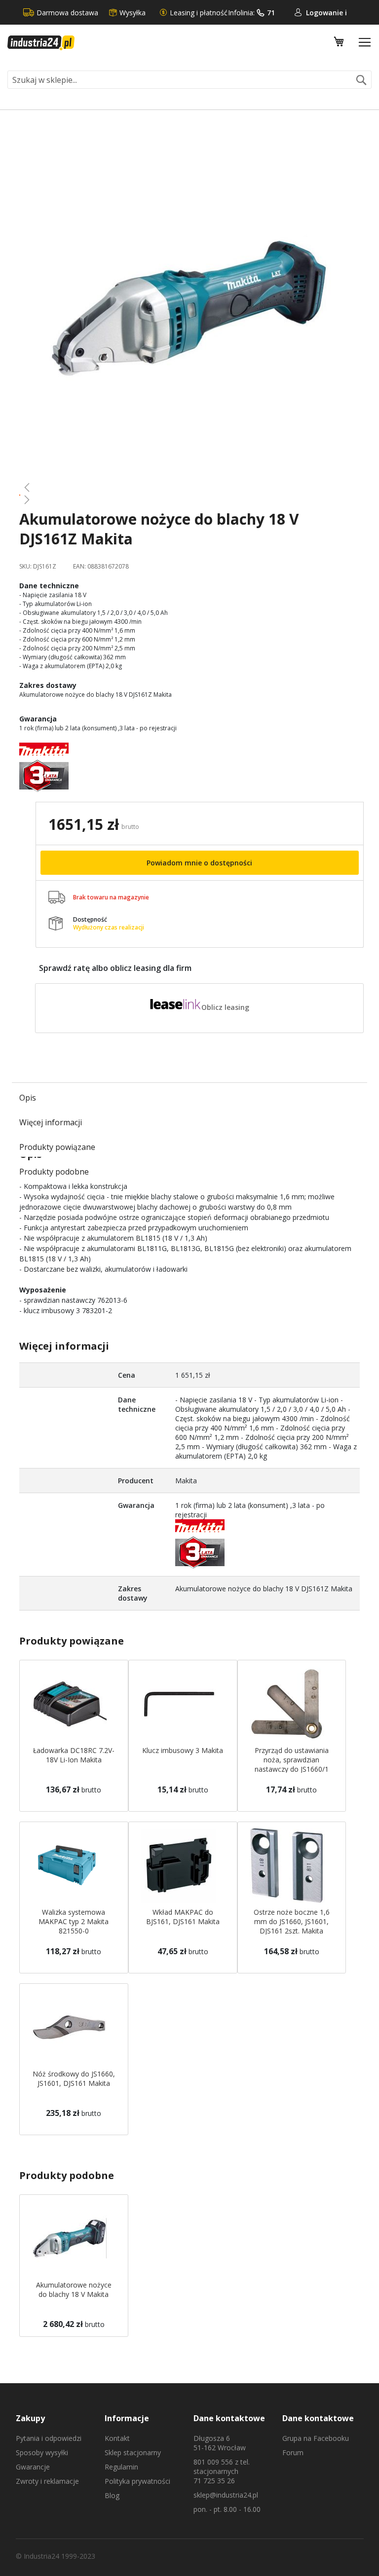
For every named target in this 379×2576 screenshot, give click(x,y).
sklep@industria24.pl (226, 2495)
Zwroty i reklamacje (47, 2481)
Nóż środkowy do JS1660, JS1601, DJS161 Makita (74, 2078)
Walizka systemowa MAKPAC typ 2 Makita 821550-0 (74, 1921)
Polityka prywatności (137, 2481)
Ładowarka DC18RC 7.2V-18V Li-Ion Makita (74, 1755)
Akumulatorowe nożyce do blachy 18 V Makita (74, 2290)
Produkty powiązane (57, 1147)
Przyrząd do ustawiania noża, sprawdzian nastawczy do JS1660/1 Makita (292, 1764)
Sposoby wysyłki (42, 2452)
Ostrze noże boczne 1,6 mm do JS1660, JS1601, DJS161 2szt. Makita (292, 1921)
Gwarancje (33, 2467)
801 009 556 (213, 2462)
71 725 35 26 (214, 2481)
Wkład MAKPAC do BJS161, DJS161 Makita (183, 1917)
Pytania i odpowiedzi (49, 2438)
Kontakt (117, 2438)
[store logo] (41, 43)
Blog (112, 2495)
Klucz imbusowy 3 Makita (183, 1750)
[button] (189, 487)
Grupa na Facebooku (316, 2438)
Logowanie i (326, 13)
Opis (28, 1098)
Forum (293, 2452)
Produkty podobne (54, 1172)
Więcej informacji (51, 1122)
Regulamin (121, 2467)
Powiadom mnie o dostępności (199, 863)
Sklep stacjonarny (133, 2452)
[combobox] (189, 80)
